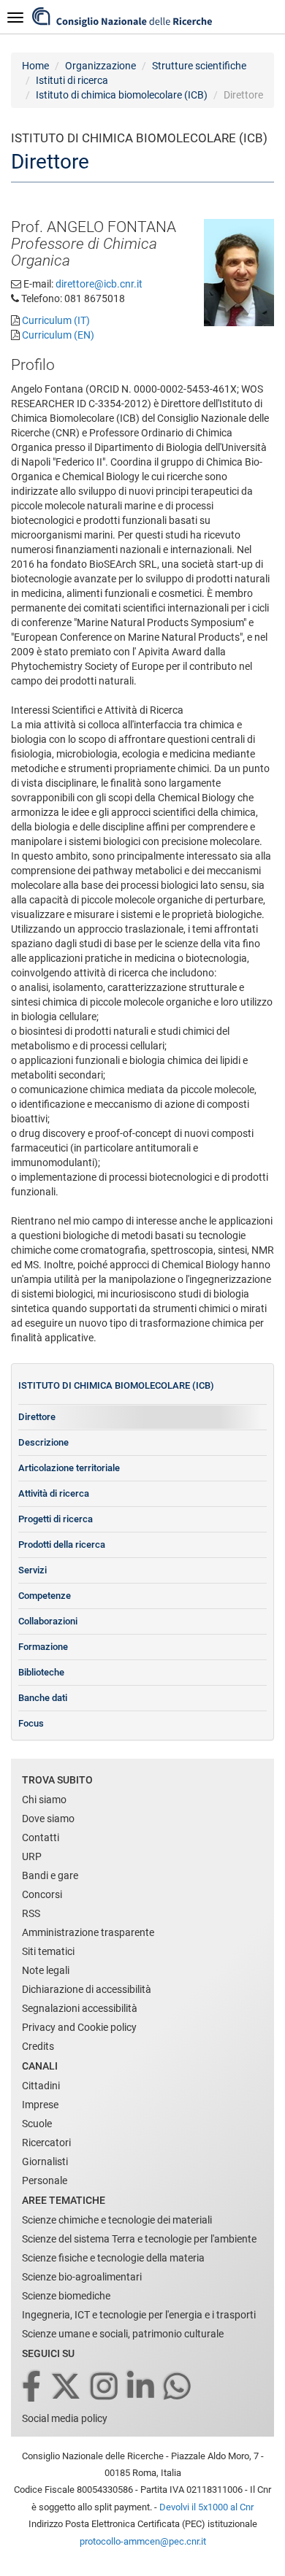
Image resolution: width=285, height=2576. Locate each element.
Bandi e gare (50, 1875)
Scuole (37, 2124)
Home (35, 66)
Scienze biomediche (66, 2296)
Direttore (37, 1417)
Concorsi (42, 1894)
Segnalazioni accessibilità (80, 2008)
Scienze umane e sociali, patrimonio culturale (123, 2334)
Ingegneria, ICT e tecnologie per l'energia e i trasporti (139, 2315)
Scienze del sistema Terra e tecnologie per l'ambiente (139, 2239)
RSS (31, 1913)
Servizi (33, 1570)
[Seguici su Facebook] (33, 2387)
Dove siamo (48, 1819)
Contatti (41, 1837)
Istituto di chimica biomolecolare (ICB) (122, 95)
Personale (45, 2180)
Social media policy (65, 2418)
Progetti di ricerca (56, 1519)
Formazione (43, 1647)
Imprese (40, 2105)
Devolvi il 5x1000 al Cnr (206, 2507)
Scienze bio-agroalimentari (82, 2277)
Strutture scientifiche (199, 66)
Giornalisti (45, 2162)
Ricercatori (46, 2143)
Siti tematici (48, 1951)
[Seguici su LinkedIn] (142, 2387)
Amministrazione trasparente (88, 1932)
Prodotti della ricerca (62, 1545)
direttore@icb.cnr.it (99, 284)
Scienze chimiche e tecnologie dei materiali (117, 2220)
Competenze (45, 1596)
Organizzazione (100, 66)
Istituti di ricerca (72, 80)
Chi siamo (44, 1800)
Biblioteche (41, 1672)
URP (32, 1856)
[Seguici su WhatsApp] (178, 2387)
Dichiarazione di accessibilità (87, 1989)
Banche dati (43, 1698)
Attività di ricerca (54, 1493)
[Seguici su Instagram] (105, 2387)
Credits (38, 2046)
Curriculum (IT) (56, 320)
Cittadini (41, 2086)
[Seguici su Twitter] (67, 2387)
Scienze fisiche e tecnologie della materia (113, 2258)
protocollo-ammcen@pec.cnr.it (143, 2541)
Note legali (46, 1970)
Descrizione (43, 1442)
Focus (31, 1723)
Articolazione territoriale (69, 1468)
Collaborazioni (48, 1621)
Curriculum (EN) (58, 335)
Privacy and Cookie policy (79, 2027)
